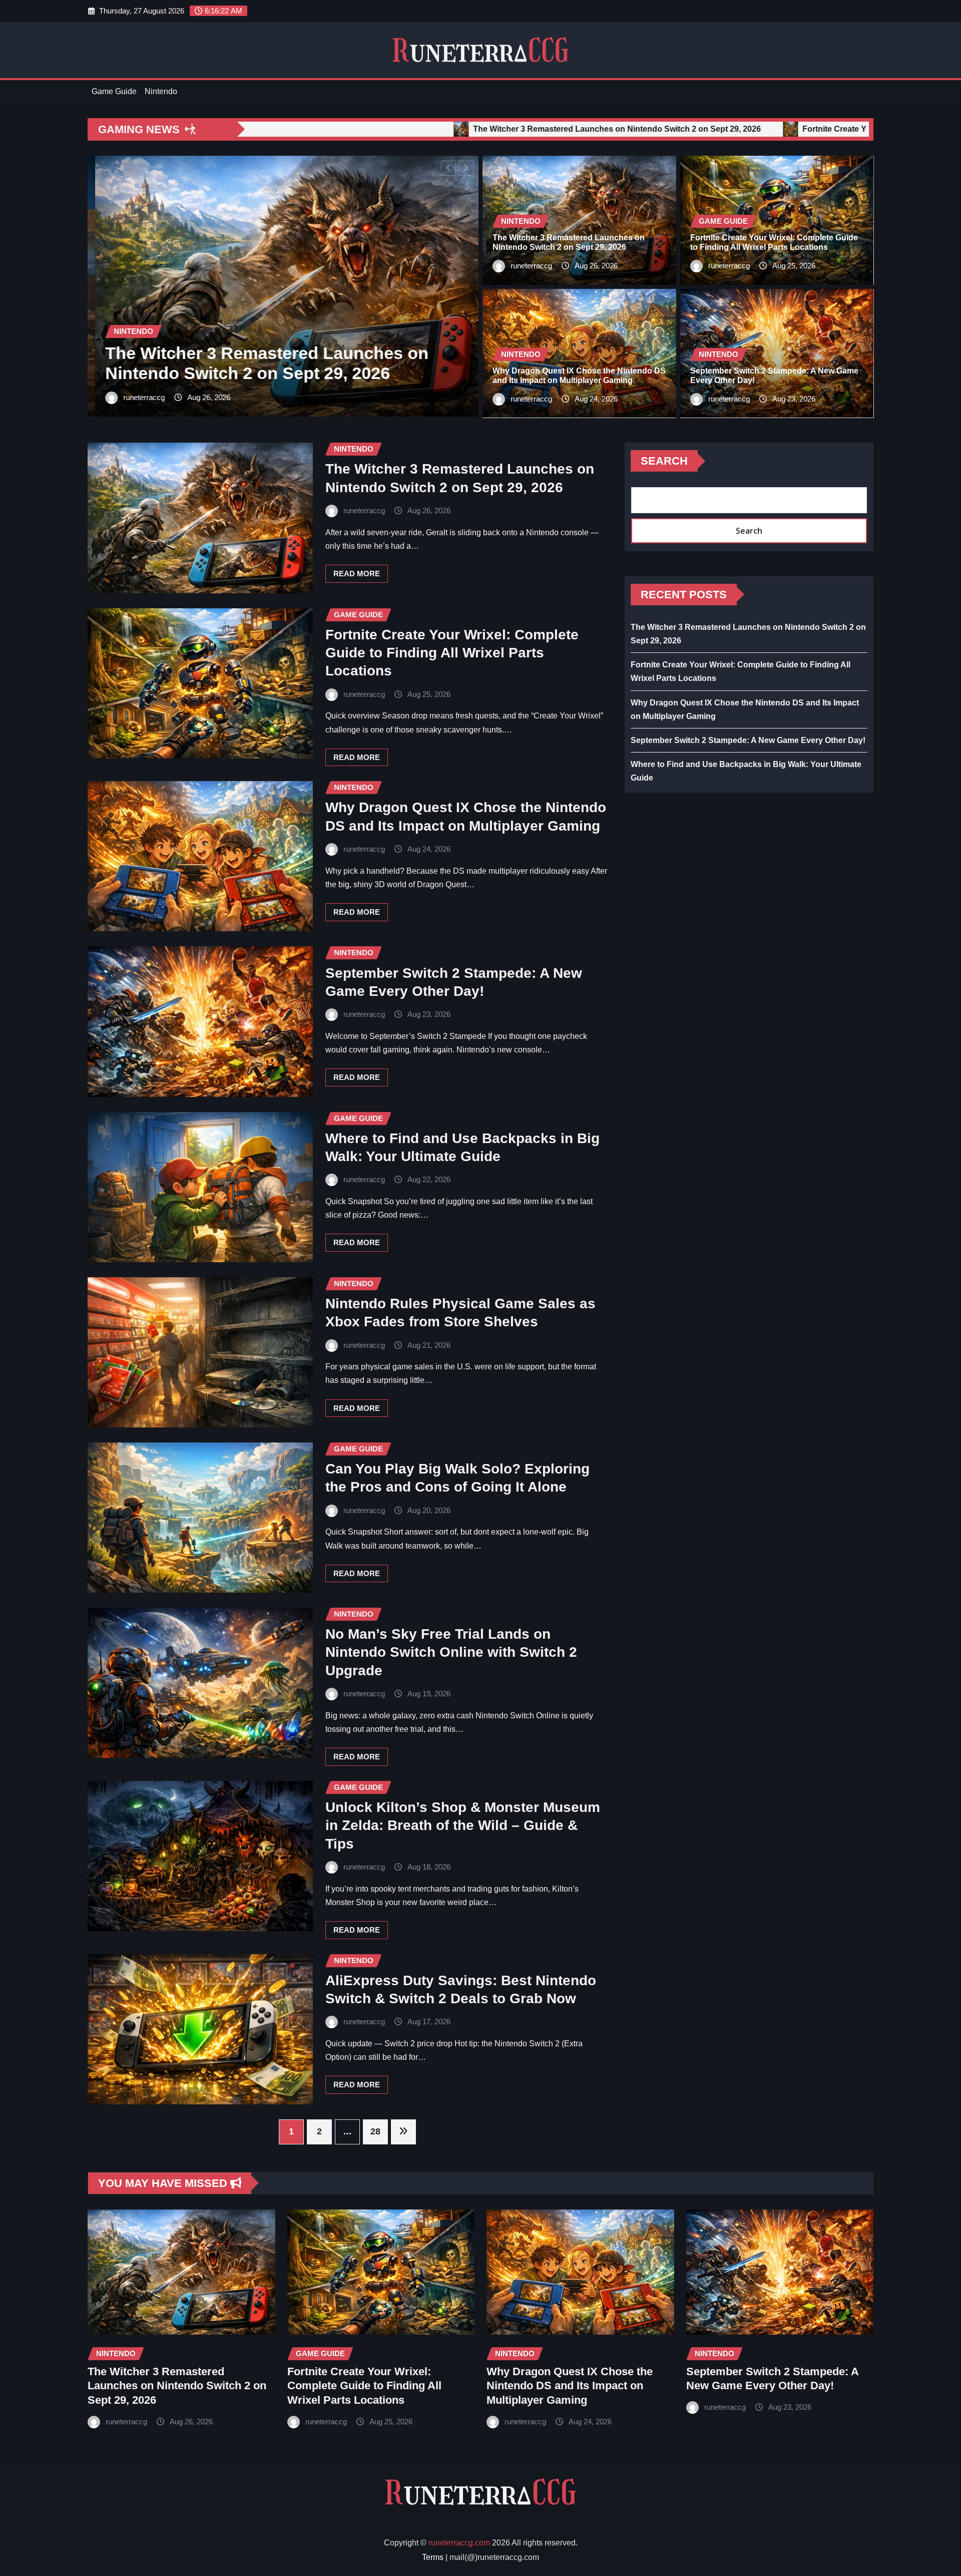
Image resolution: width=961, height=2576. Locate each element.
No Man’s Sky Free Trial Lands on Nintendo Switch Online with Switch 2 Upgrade (451, 1652)
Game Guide (114, 91)
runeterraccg (145, 397)
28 (375, 2131)
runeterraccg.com (459, 2543)
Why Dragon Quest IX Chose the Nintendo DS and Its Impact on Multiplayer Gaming (570, 2386)
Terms (433, 2557)
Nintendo (161, 91)
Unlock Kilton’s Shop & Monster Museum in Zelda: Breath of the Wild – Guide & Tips (463, 1825)
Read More (357, 574)
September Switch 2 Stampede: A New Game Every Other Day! (748, 740)
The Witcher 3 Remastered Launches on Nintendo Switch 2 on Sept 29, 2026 (177, 2386)
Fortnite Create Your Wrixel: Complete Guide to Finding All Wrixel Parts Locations (452, 653)
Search (664, 461)
